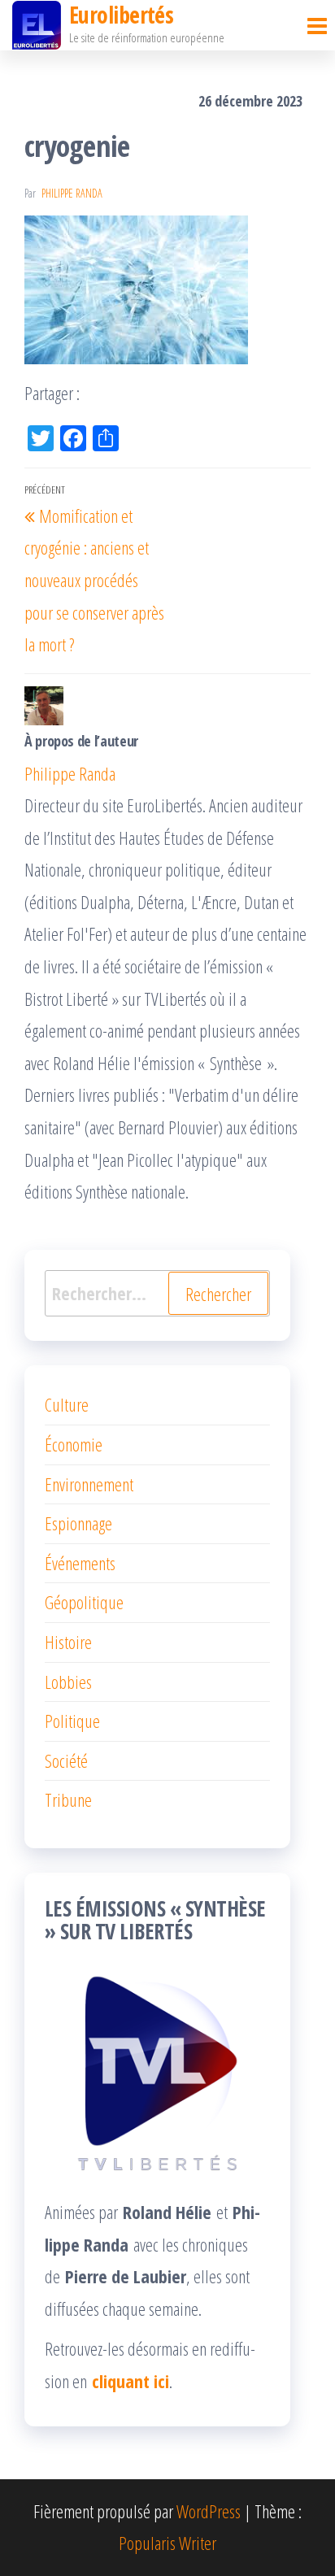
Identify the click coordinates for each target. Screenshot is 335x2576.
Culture (67, 1404)
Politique (72, 1721)
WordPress (209, 2511)
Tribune (68, 1799)
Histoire (68, 1642)
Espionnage (78, 1523)
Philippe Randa (72, 193)
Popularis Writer (167, 2543)
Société (66, 1760)
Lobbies (68, 1682)
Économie (74, 1444)
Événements (80, 1563)
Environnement (89, 1484)
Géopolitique (84, 1602)
